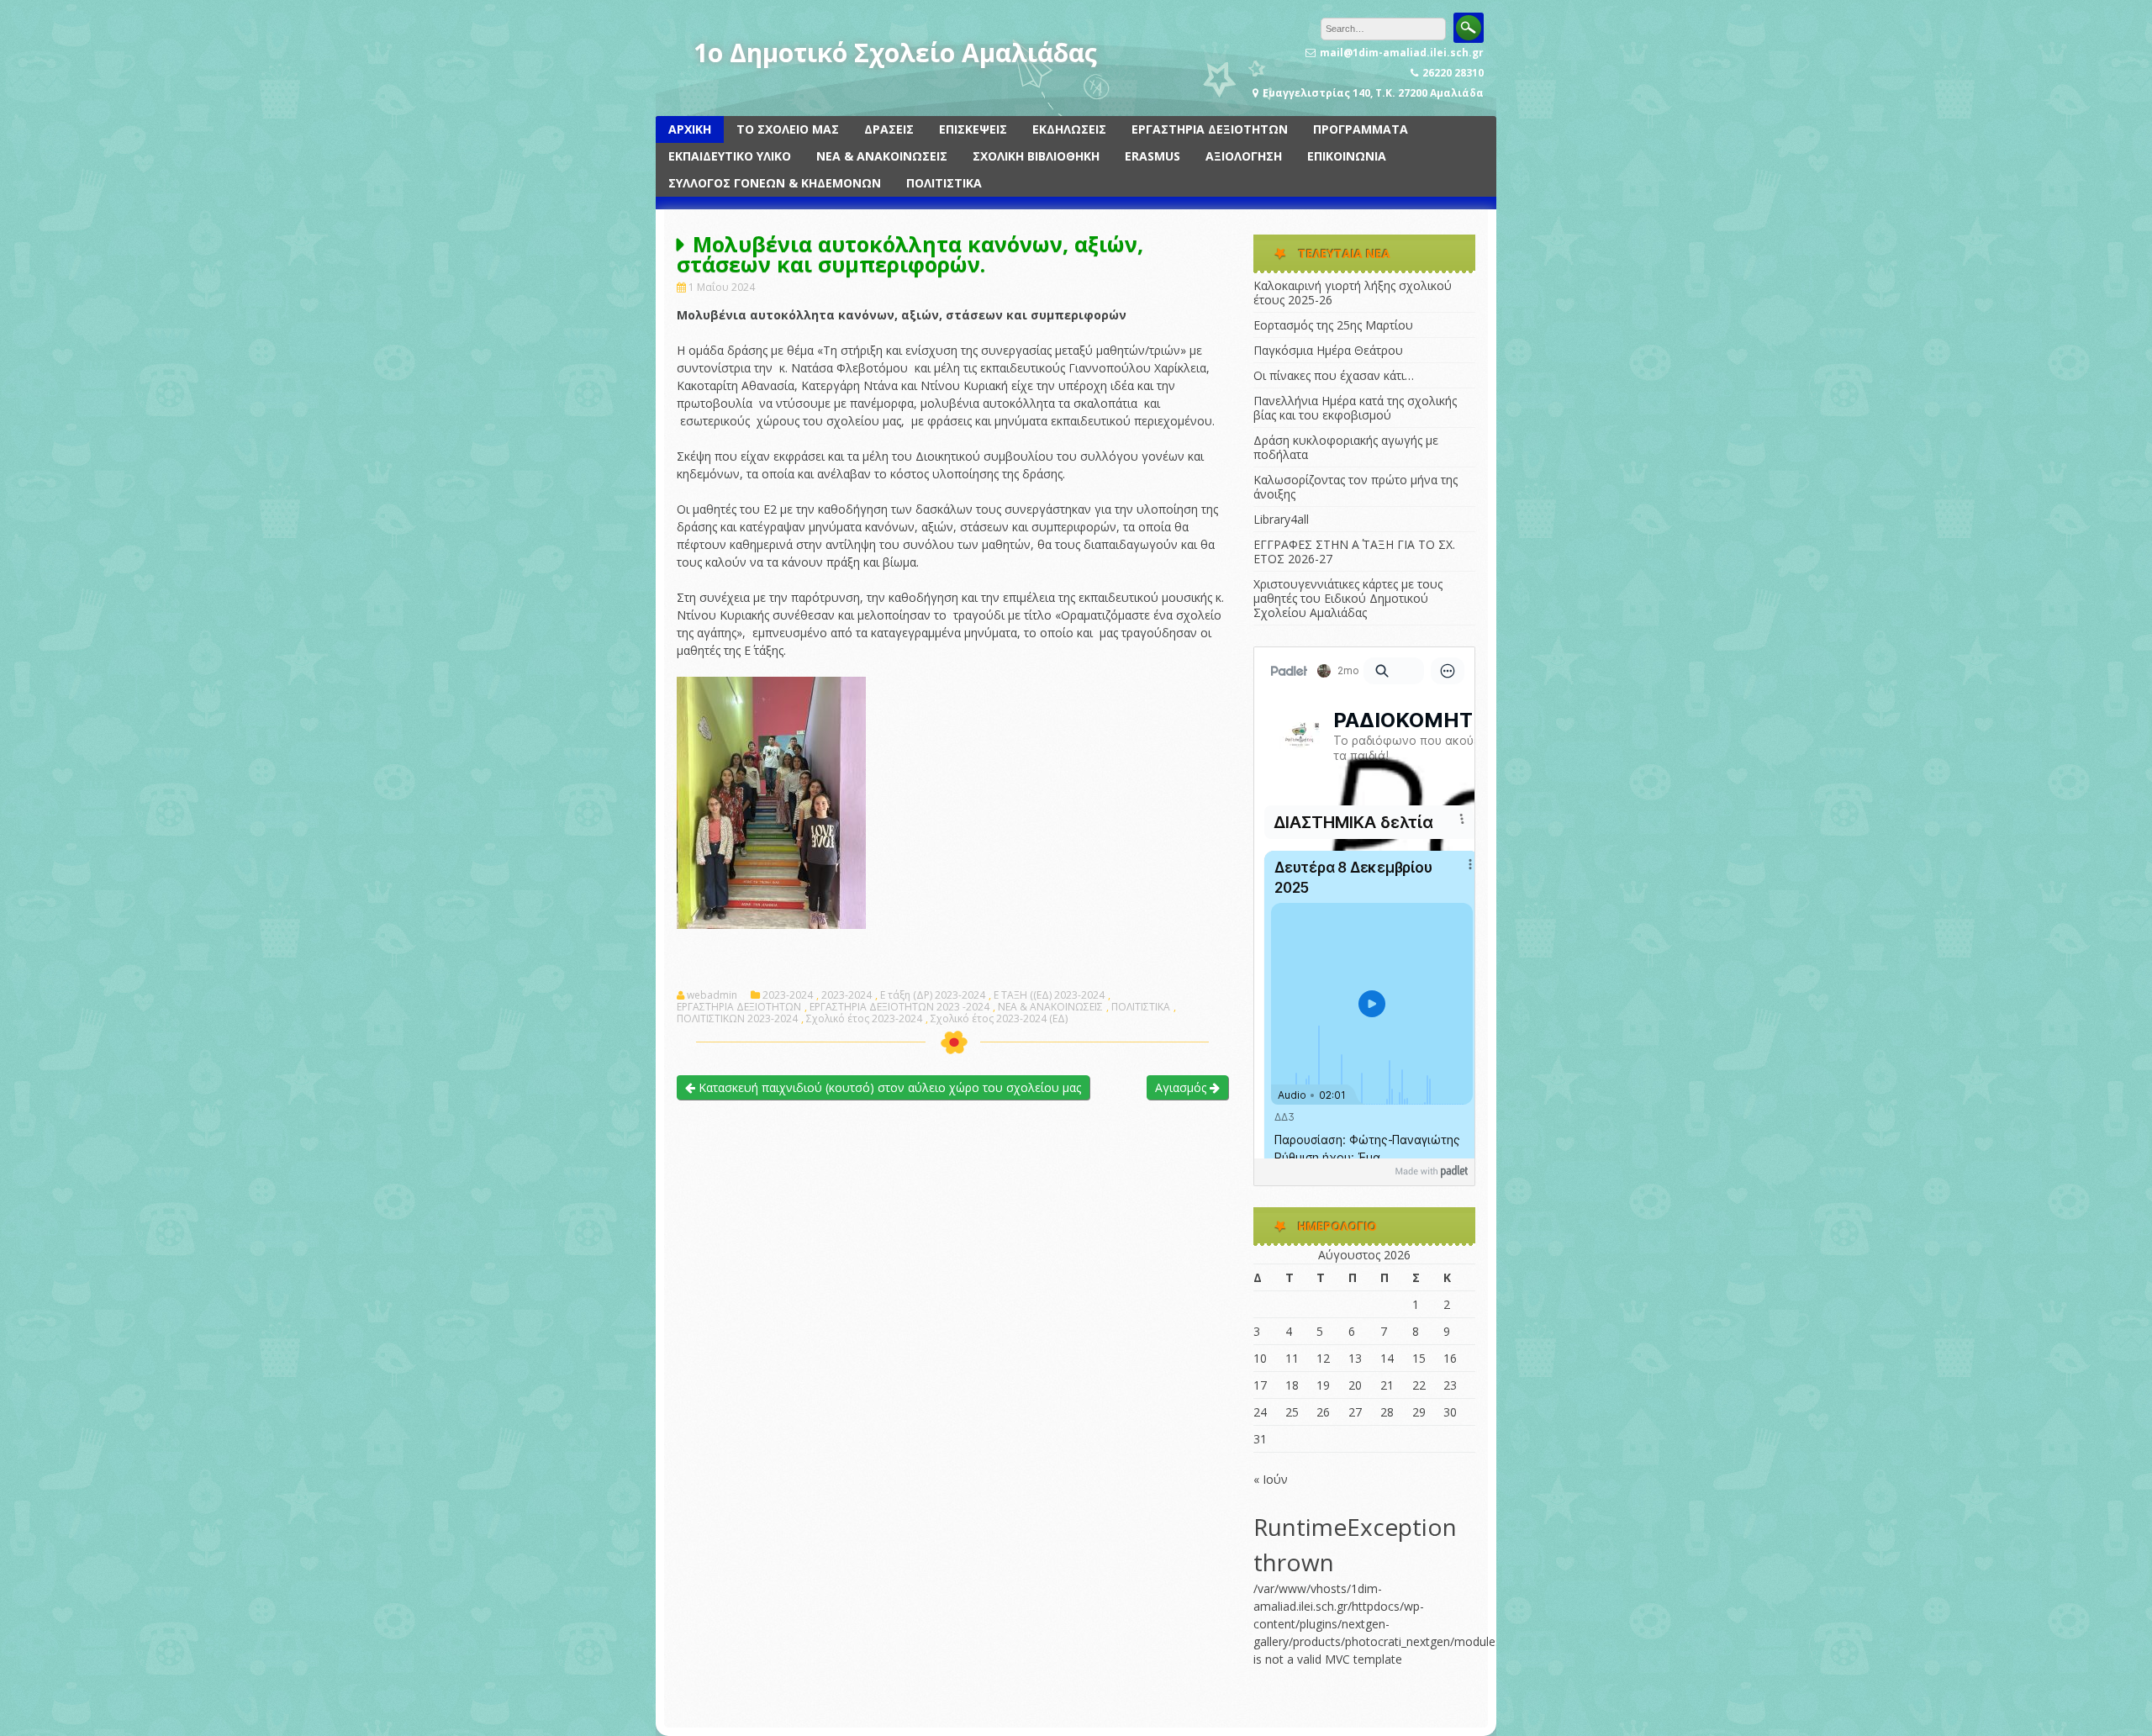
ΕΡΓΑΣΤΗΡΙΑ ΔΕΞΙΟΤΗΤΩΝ (1210, 129)
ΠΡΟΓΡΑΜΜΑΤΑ (1361, 129)
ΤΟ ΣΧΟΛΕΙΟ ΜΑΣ (788, 129)
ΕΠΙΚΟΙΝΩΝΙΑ (1347, 156)
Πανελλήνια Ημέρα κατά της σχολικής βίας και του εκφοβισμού (1355, 408)
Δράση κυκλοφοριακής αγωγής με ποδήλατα (1346, 447)
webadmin (712, 995)
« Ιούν (1271, 1479)
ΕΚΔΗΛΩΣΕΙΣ (1069, 129)
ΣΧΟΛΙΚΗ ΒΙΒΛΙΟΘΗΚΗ (1036, 156)
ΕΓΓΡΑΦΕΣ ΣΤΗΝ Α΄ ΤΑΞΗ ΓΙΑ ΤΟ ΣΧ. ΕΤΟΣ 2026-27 (1354, 551)
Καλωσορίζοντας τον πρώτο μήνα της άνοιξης (1356, 487)
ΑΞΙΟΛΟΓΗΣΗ (1244, 156)
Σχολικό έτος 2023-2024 (864, 1019)
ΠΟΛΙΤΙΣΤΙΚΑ (944, 183)
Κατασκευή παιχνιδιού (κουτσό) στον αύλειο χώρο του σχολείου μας (888, 1087)
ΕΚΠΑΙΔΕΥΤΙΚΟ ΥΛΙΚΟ (730, 156)
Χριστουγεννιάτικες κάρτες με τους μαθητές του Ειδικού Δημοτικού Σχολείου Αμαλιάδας (1348, 598)
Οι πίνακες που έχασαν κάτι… (1334, 375)
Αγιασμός (1182, 1087)
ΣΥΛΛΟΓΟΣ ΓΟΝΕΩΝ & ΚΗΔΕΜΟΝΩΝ (775, 183)
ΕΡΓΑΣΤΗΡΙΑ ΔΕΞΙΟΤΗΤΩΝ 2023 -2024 (899, 1007)
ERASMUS (1152, 156)
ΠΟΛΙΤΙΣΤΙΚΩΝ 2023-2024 (737, 1019)
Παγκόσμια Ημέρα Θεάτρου (1328, 350)
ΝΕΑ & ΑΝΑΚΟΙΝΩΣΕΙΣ (882, 156)
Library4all (1281, 519)
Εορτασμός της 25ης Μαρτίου (1333, 325)
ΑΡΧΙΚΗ (690, 129)
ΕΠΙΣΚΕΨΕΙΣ (973, 129)
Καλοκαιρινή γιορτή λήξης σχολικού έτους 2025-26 (1353, 293)
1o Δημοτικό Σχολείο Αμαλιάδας (895, 53)
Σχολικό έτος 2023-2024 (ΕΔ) (999, 1019)
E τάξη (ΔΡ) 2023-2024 (933, 995)
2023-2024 (788, 995)
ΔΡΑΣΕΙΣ (889, 129)
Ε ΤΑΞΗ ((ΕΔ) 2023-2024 (1049, 995)
